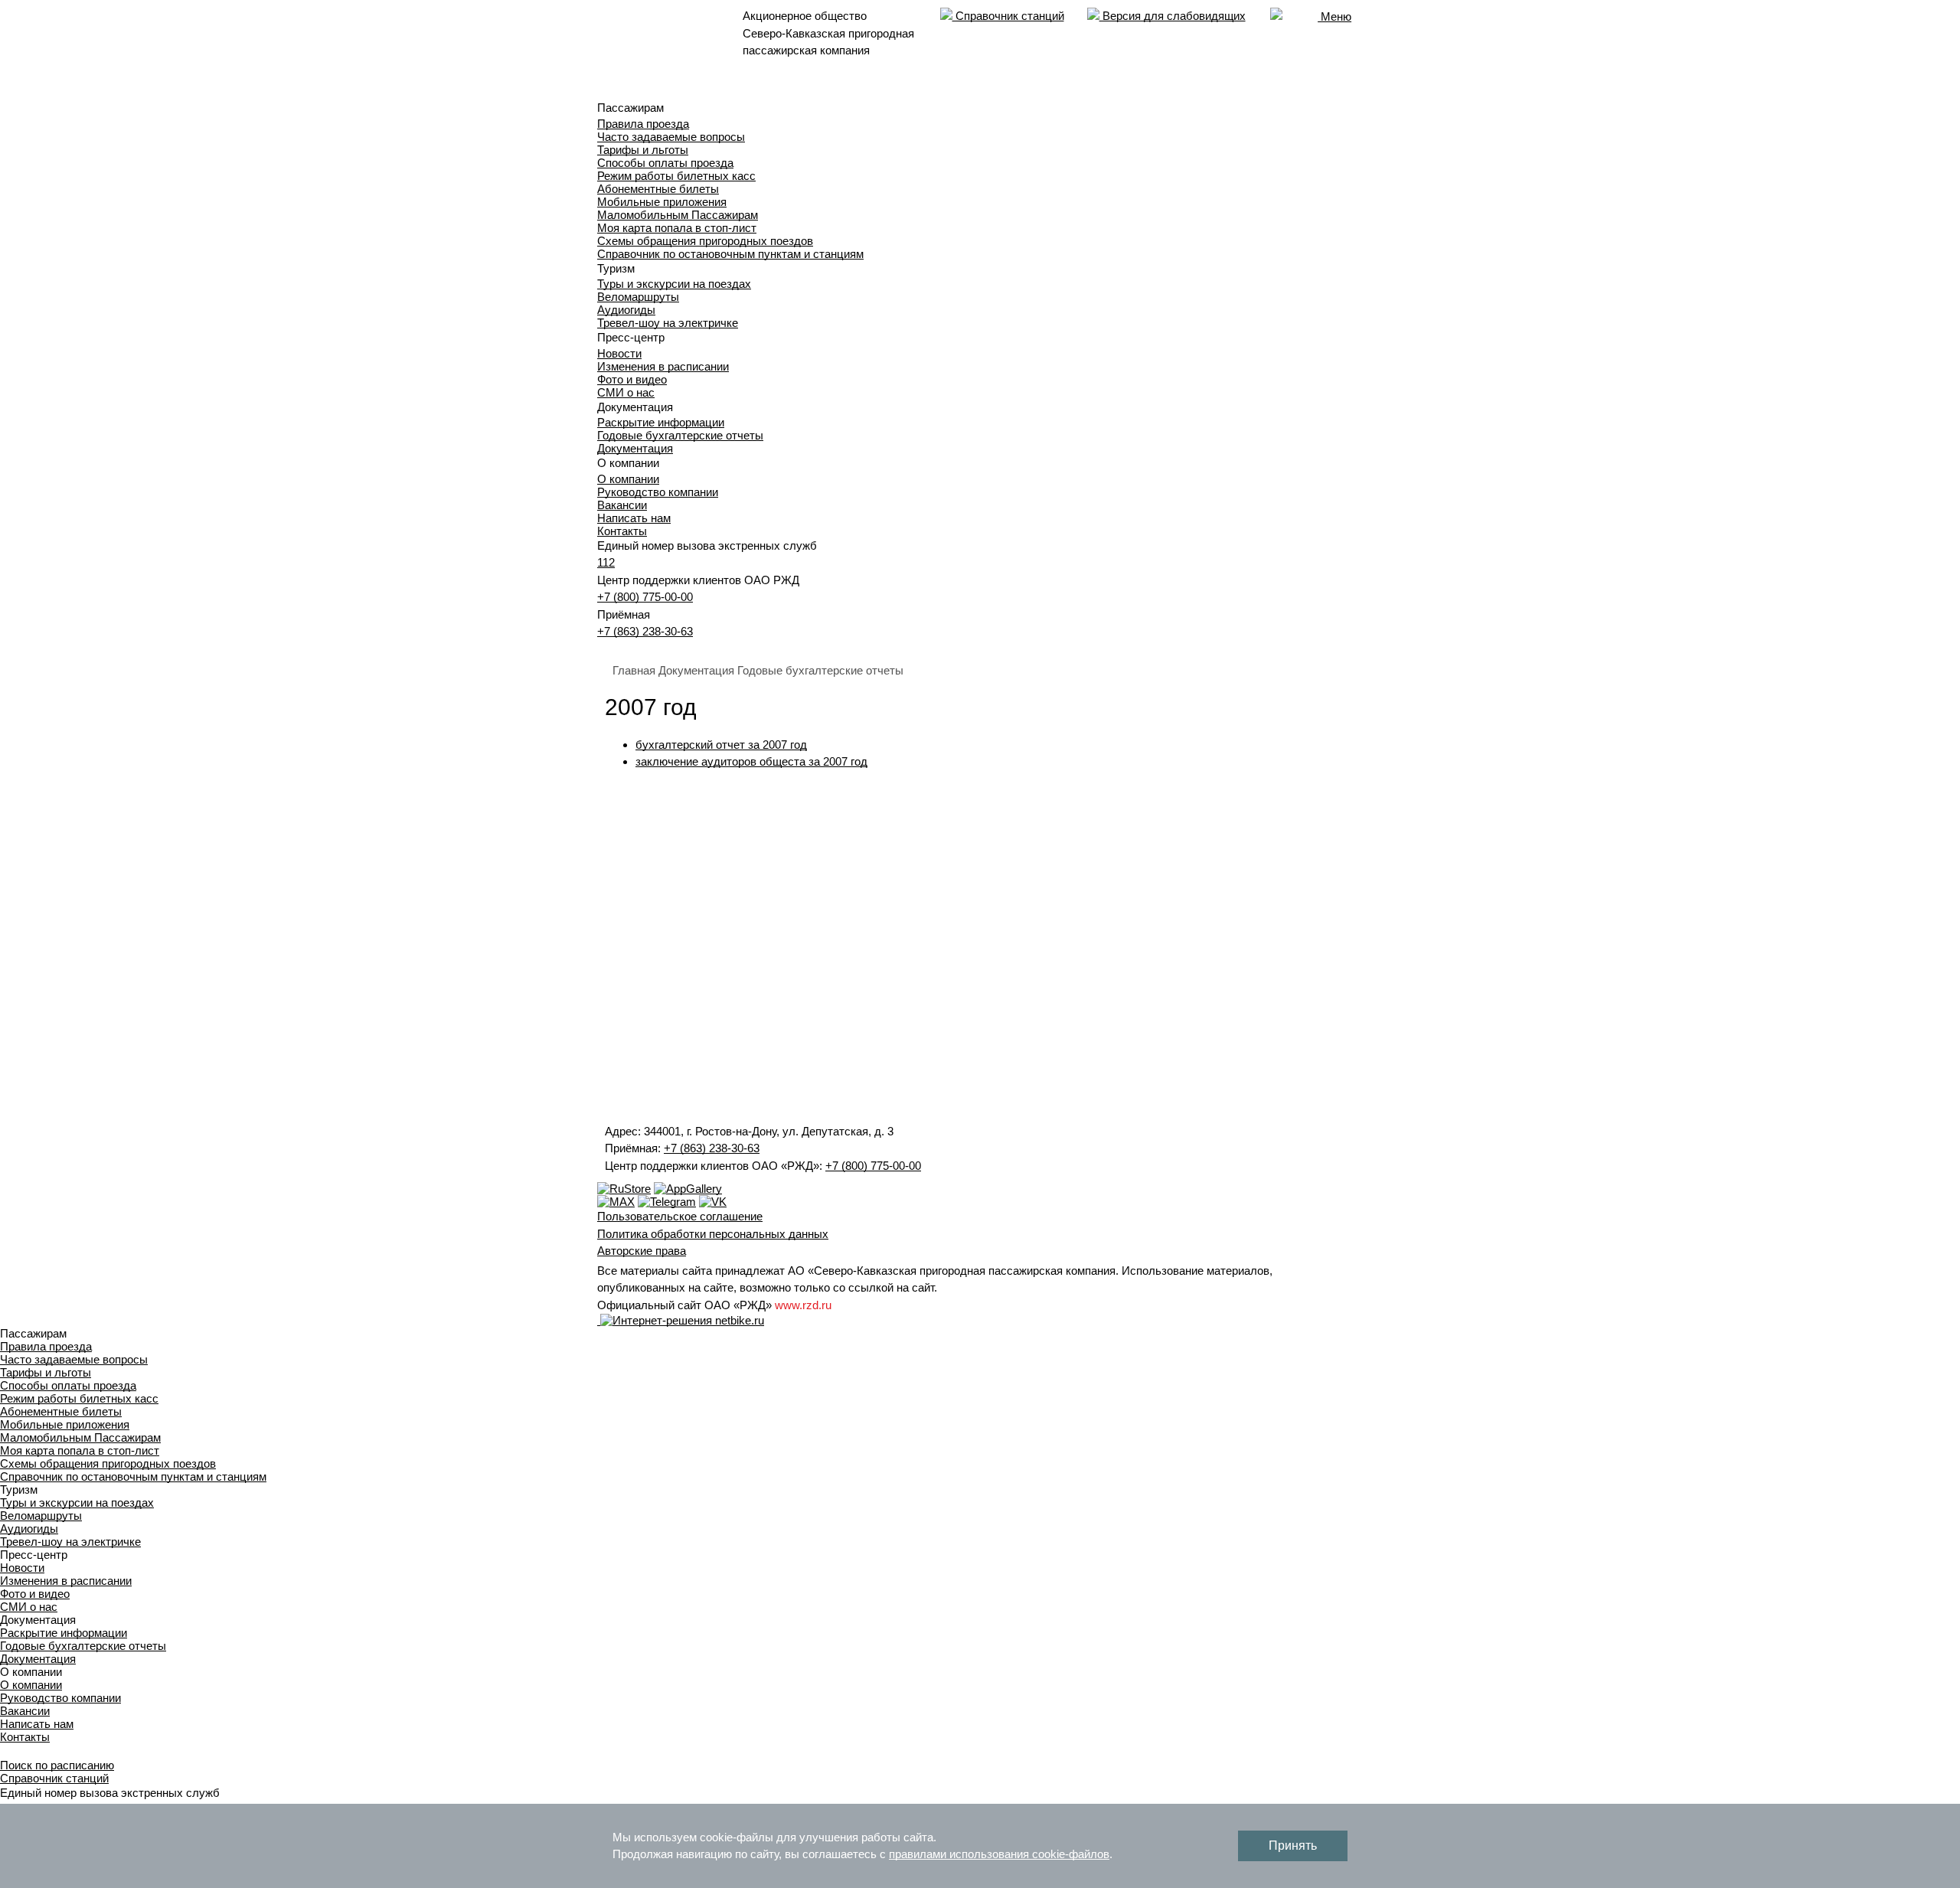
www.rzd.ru (803, 1305)
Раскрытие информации (661, 422)
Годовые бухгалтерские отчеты (680, 435)
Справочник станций (1008, 16)
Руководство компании (658, 492)
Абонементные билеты (658, 189)
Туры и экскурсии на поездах (674, 284)
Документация (635, 448)
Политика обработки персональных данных (713, 1234)
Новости (619, 353)
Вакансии (622, 505)
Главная (634, 670)
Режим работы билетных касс (676, 176)
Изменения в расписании (663, 366)
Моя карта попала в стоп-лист (677, 228)
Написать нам (634, 518)
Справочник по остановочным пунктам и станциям (730, 254)
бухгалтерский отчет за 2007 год (721, 745)
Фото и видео (632, 379)
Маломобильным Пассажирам (678, 215)
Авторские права (642, 1251)
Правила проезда (643, 124)
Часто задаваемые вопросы (671, 137)
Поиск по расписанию (57, 1765)
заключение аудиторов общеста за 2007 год (751, 761)
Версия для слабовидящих (1173, 16)
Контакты (622, 531)
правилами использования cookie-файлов (999, 1854)
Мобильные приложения (662, 202)
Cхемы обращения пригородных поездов (705, 241)
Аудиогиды (626, 310)
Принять (1293, 1846)
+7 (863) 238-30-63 (645, 631)
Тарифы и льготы (643, 150)
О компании (628, 479)
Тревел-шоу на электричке (668, 323)
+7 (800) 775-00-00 (645, 597)
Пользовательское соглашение (680, 1216)
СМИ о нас (626, 392)
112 (606, 562)
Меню (1334, 16)
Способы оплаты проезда (665, 163)
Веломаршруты (638, 297)
